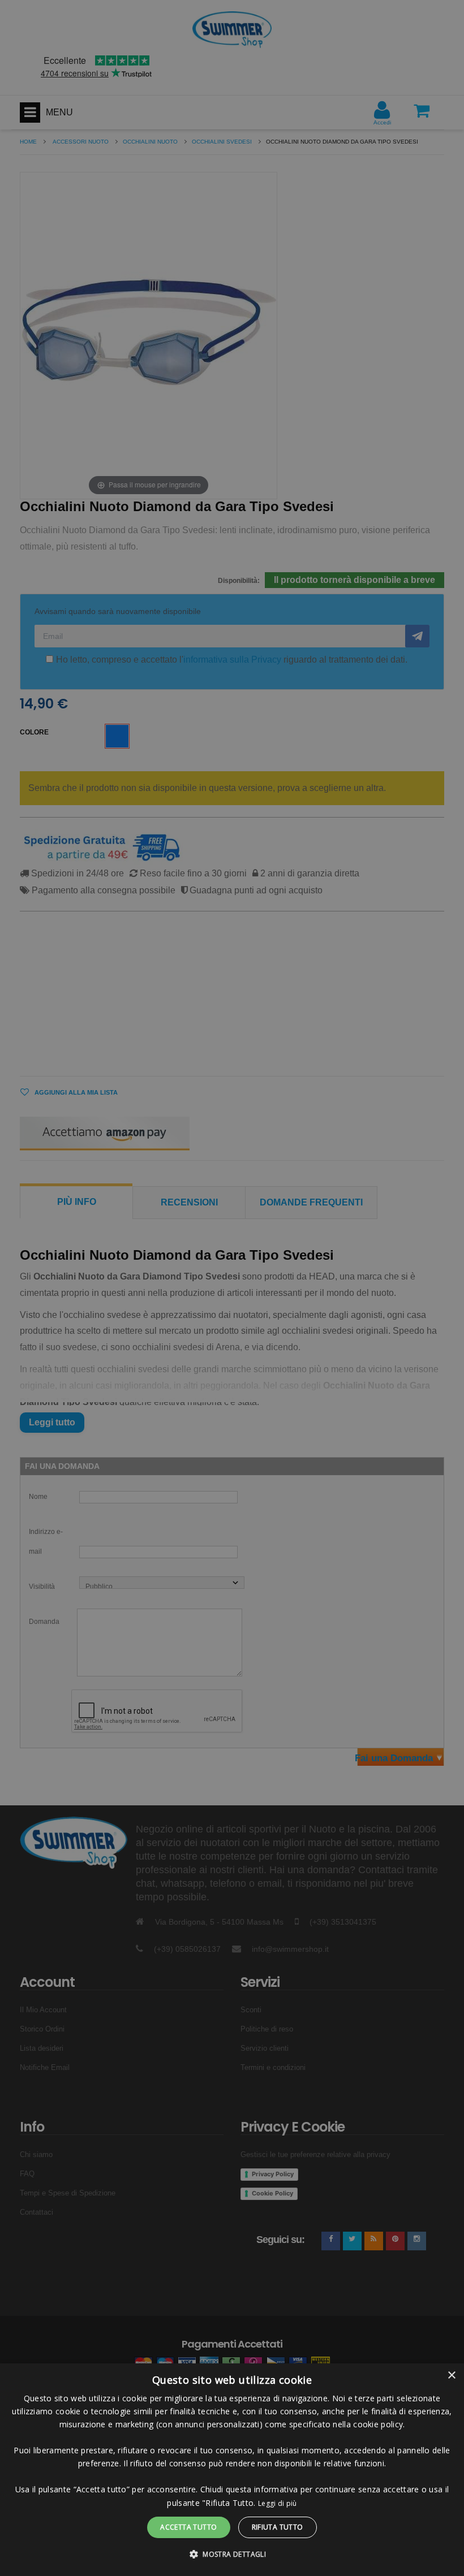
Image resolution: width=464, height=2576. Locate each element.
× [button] (451, 2376)
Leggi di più (278, 2503)
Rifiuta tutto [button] (278, 2527)
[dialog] (232, 2470)
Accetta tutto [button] (188, 2527)
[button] (232, 2555)
